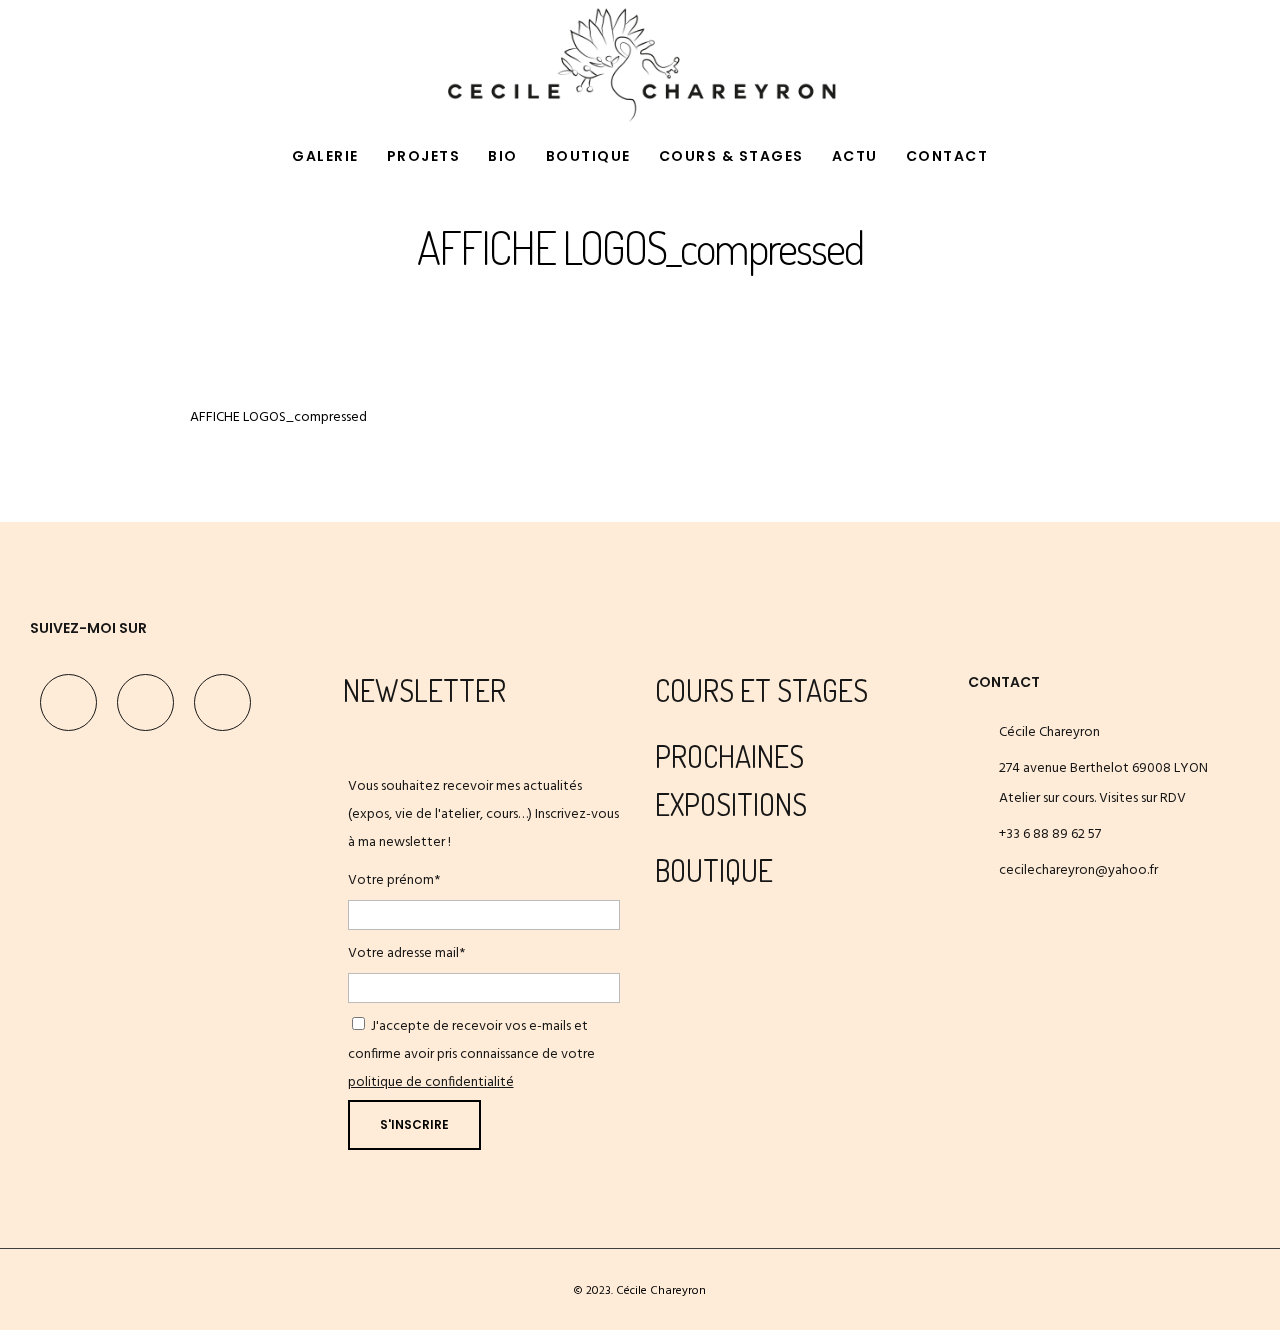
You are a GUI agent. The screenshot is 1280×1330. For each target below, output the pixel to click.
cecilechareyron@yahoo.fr (1078, 870)
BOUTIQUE (714, 870)
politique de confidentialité (431, 1082)
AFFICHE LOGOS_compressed (278, 417)
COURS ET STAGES (761, 690)
